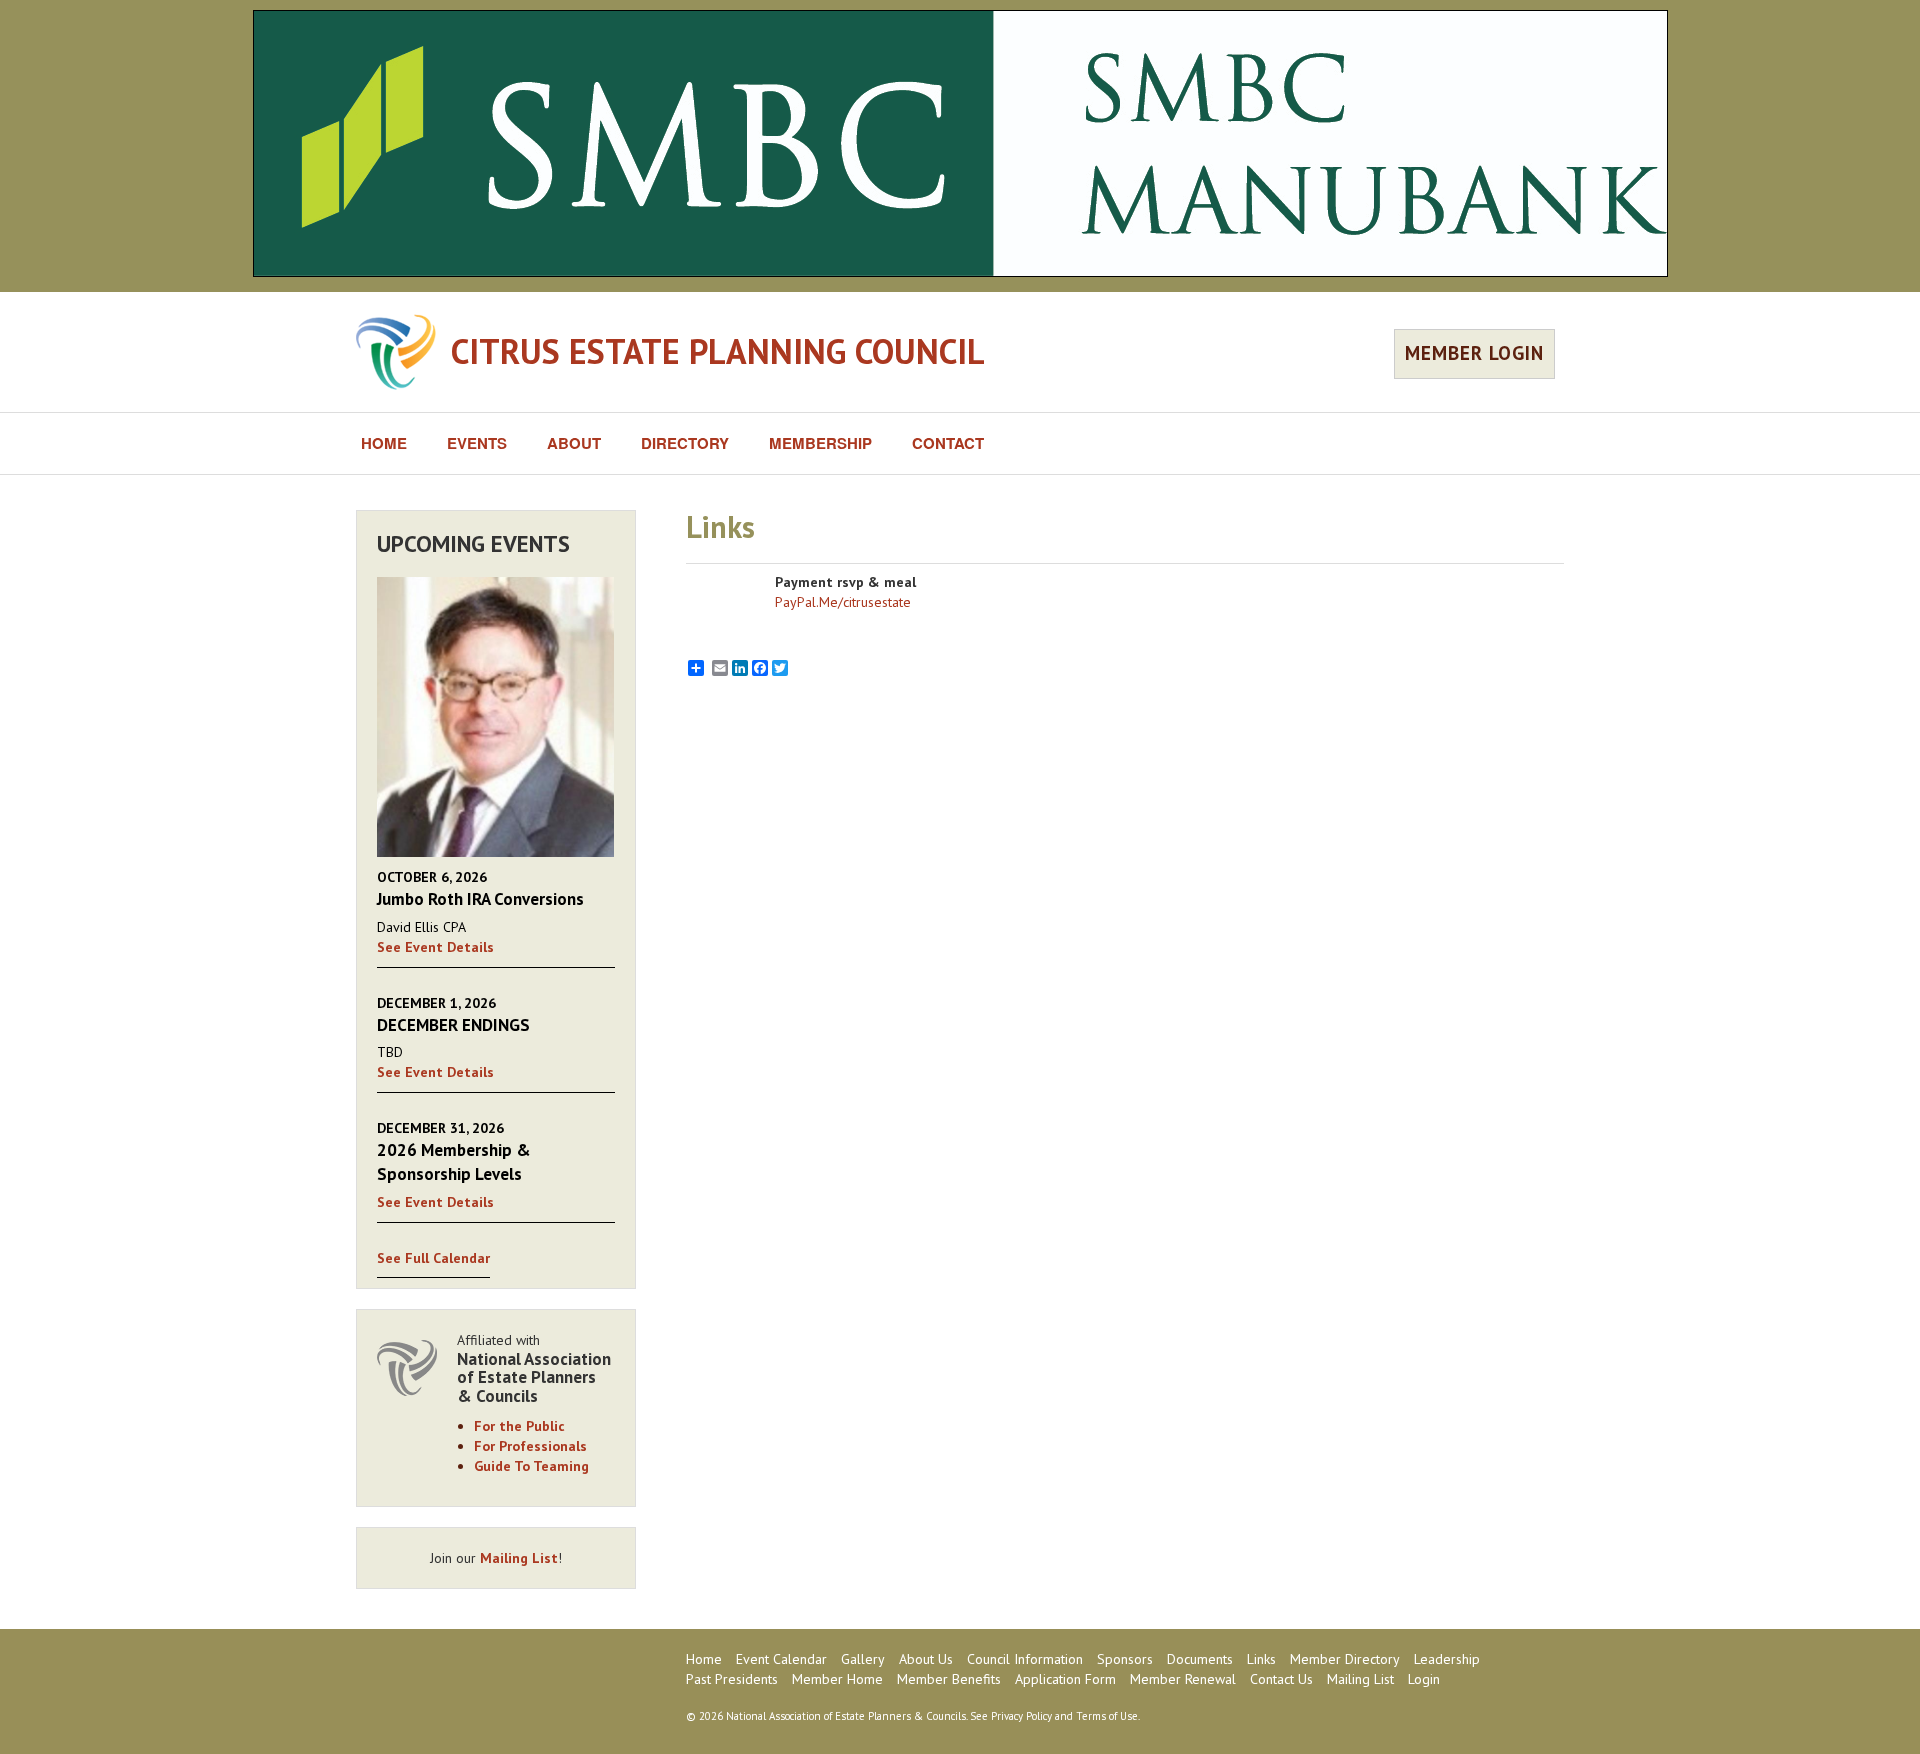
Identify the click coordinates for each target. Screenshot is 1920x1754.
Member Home (837, 1679)
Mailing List (519, 1558)
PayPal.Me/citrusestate (843, 602)
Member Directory (1345, 1659)
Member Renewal (1183, 1679)
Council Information (1025, 1659)
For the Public (519, 1426)
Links (1261, 1659)
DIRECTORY (685, 443)
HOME (384, 443)
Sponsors (1125, 1659)
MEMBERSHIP (820, 443)
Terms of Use (1107, 1716)
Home (704, 1659)
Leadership (1447, 1659)
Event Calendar (781, 1659)
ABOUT (574, 443)
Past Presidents (732, 1679)
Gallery (863, 1659)
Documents (1200, 1659)
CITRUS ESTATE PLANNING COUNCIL (718, 351)
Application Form (1065, 1679)
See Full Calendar (433, 1258)
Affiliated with (534, 1368)
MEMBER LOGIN (1474, 353)
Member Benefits (949, 1679)
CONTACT (948, 443)
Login (1424, 1679)
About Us (926, 1659)
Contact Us (1281, 1679)
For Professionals (530, 1446)
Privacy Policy (1021, 1716)
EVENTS (477, 443)
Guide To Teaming (531, 1466)
